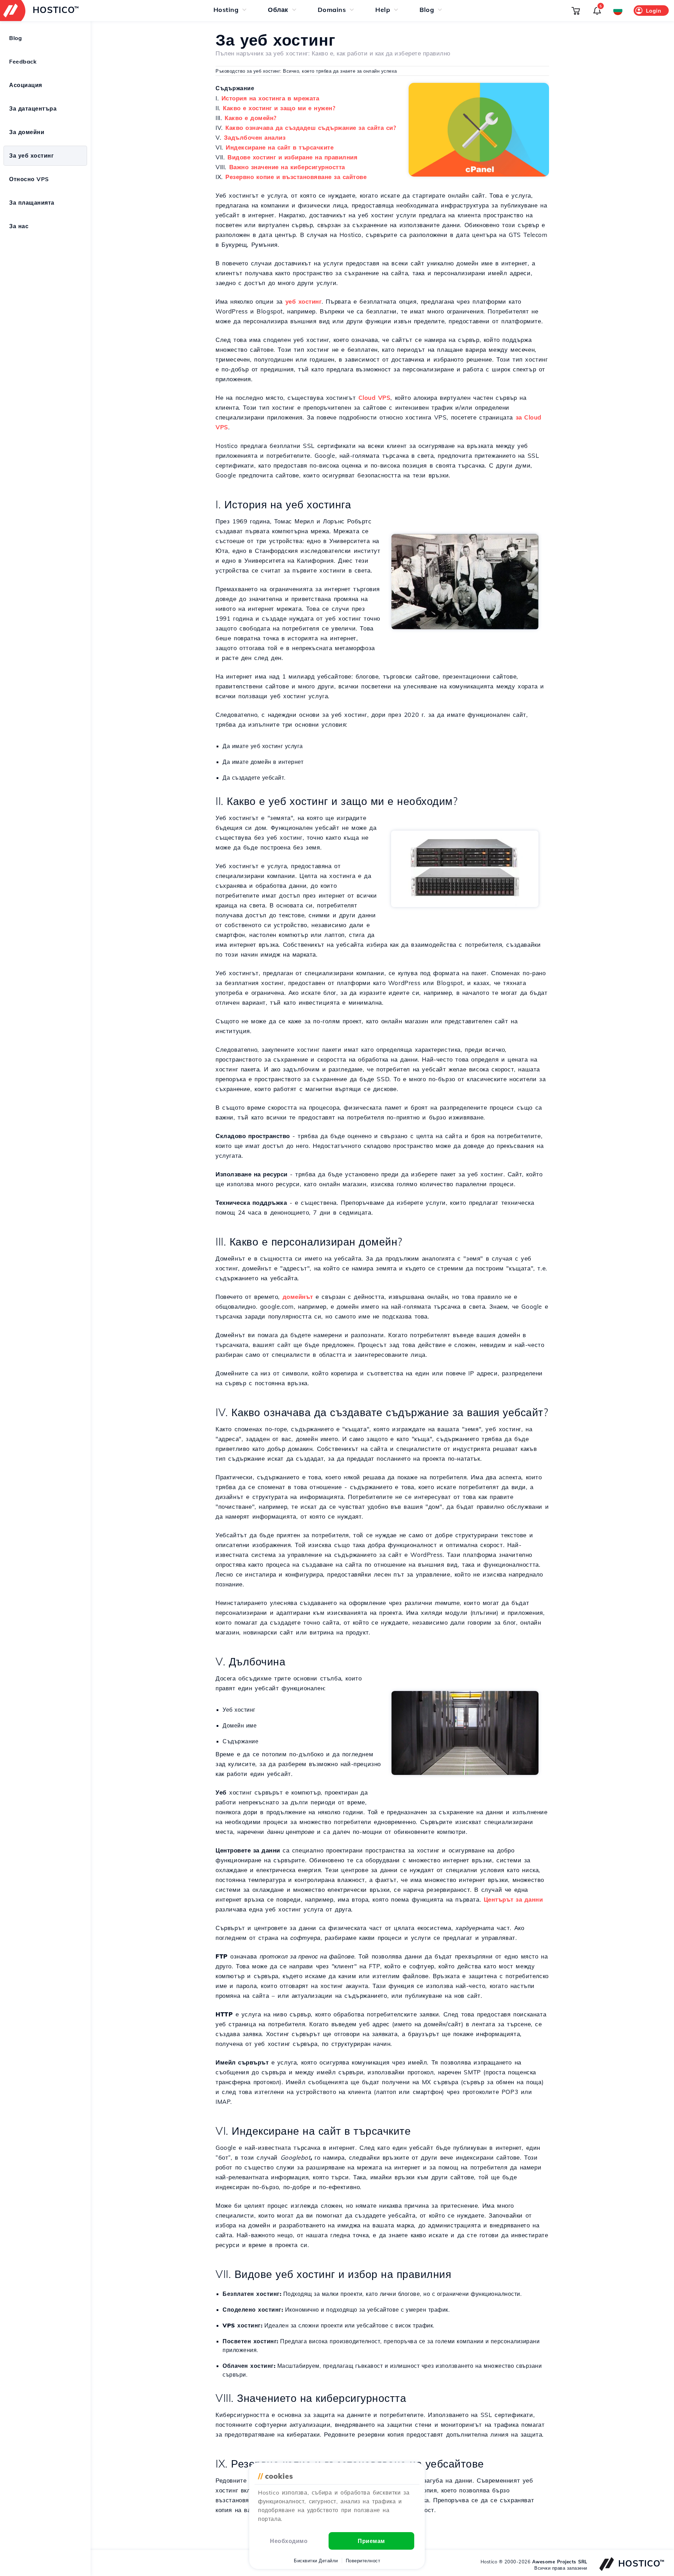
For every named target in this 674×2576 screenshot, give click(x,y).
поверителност (363, 2561)
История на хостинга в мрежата (270, 98)
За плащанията (32, 203)
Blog (15, 38)
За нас (19, 226)
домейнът (298, 1297)
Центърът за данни (513, 1899)
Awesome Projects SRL (560, 2562)
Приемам (371, 2541)
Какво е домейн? (251, 118)
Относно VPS (29, 179)
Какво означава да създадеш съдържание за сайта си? (311, 128)
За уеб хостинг (31, 156)
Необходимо (289, 2541)
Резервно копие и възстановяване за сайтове (296, 177)
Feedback (23, 61)
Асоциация (26, 85)
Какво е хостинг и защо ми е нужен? (279, 108)
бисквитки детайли (316, 2561)
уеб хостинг (304, 301)
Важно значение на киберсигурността (287, 167)
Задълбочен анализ (255, 137)
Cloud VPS (375, 398)
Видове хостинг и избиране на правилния (292, 157)
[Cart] (576, 11)
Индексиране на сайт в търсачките (280, 147)
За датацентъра (33, 108)
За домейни (27, 132)
